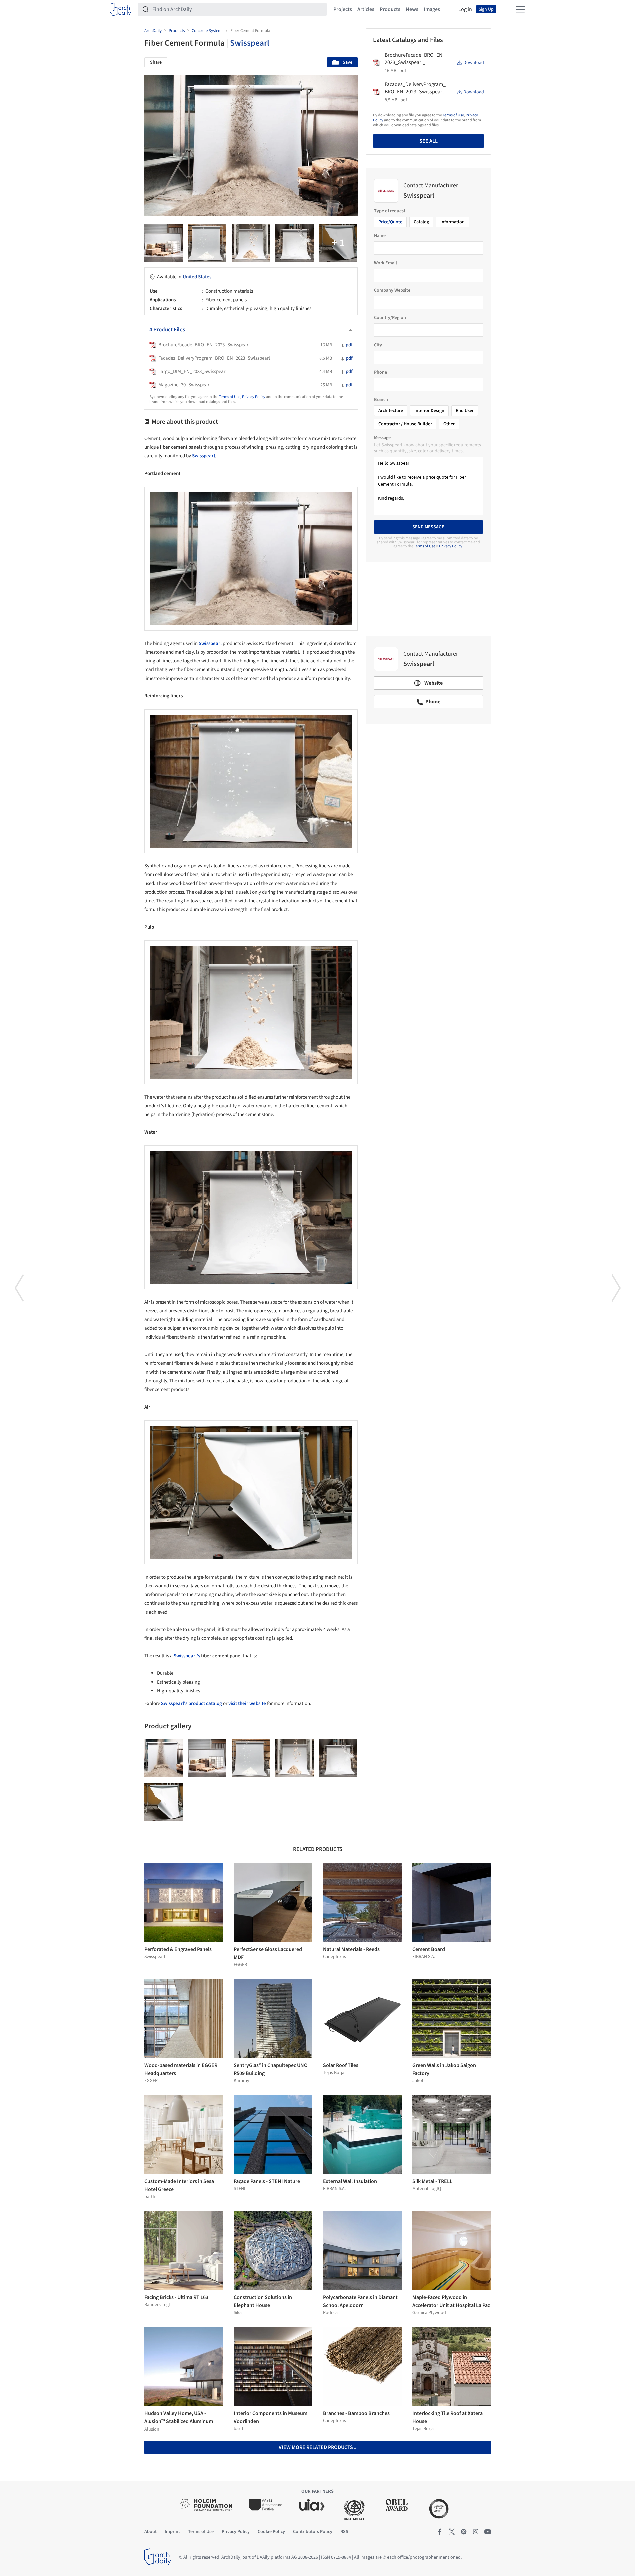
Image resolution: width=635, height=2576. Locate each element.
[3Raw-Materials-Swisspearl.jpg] (338, 243)
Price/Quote (390, 222)
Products (390, 9)
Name (380, 236)
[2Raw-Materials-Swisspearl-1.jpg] (163, 243)
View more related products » (317, 2447)
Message (382, 438)
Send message (428, 527)
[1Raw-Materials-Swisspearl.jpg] (251, 243)
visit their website (247, 1703)
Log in (465, 9)
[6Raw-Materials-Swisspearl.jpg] (163, 1802)
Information (452, 222)
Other (449, 424)
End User (465, 411)
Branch (381, 400)
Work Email (385, 263)
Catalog (421, 222)
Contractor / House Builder (405, 424)
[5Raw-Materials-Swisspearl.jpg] (207, 243)
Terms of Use (230, 397)
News (412, 9)
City (378, 345)
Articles (366, 9)
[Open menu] (520, 9)
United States (197, 277)
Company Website (392, 290)
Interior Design (429, 411)
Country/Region (390, 318)
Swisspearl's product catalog (191, 1703)
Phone (380, 372)
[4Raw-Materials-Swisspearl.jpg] (294, 243)
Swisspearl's (187, 1656)
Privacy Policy (254, 397)
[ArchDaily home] (120, 9)
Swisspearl (250, 43)
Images (432, 9)
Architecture (391, 411)
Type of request (390, 211)
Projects (343, 9)
